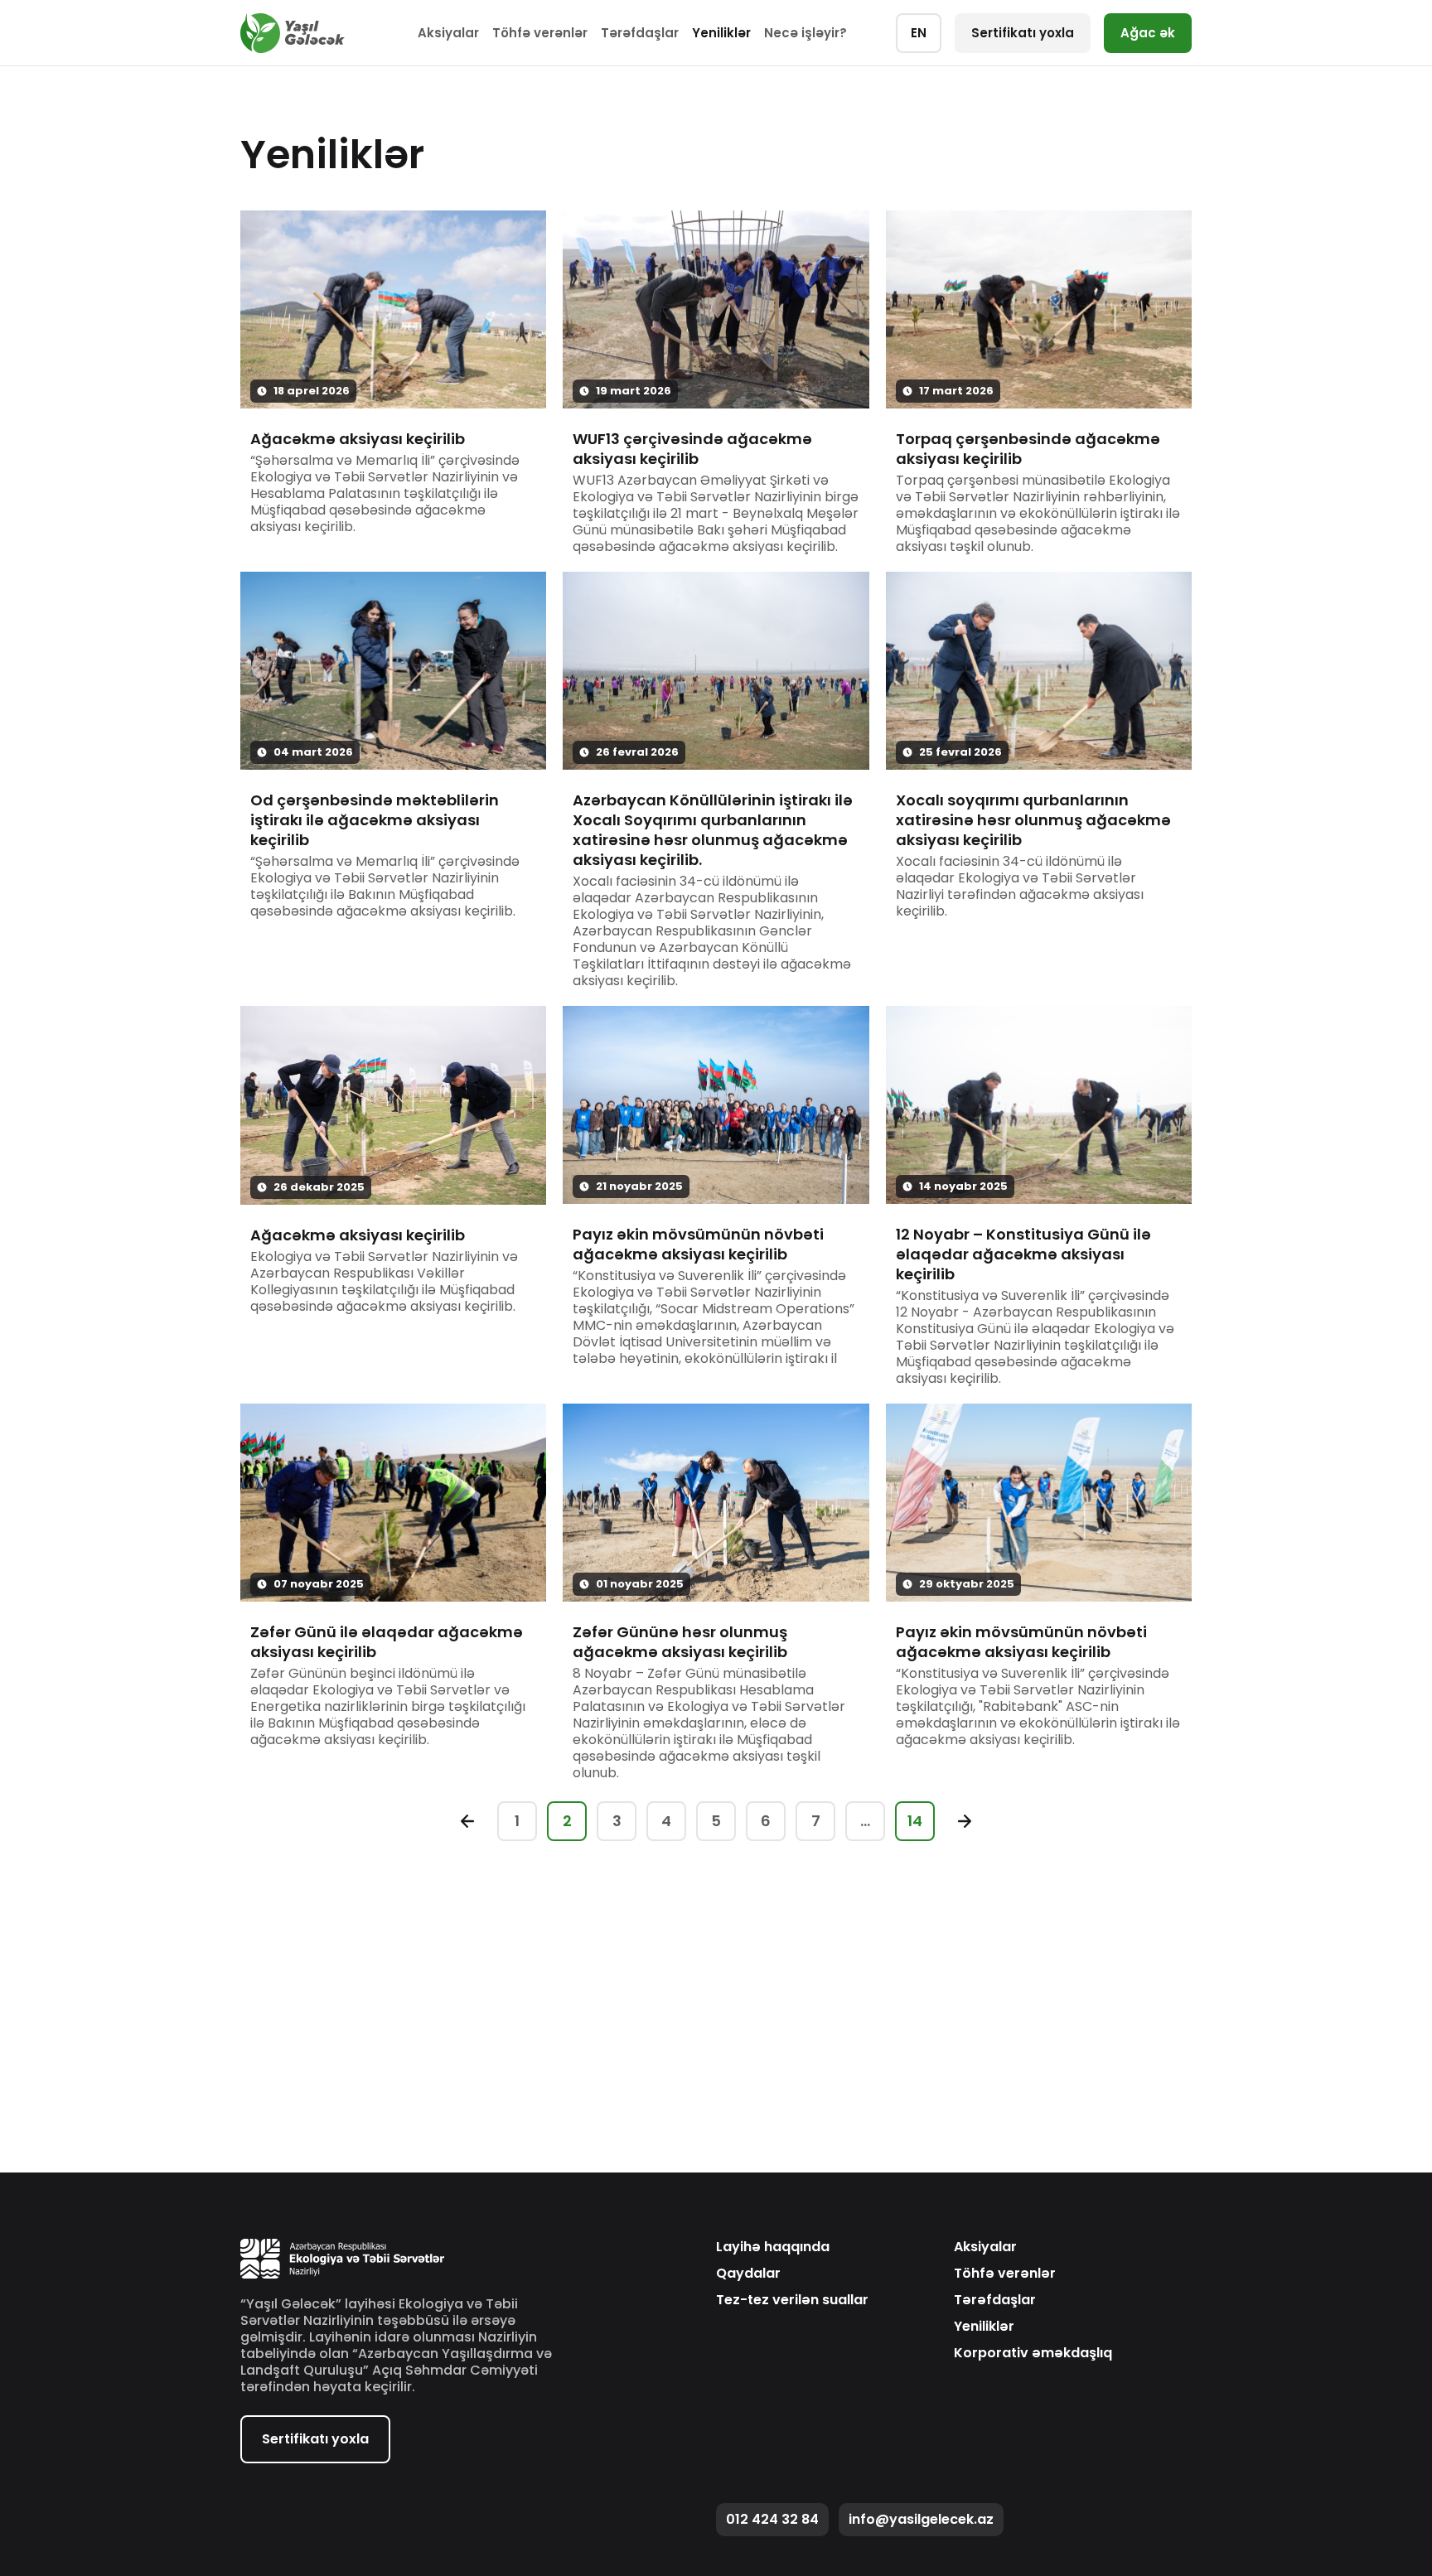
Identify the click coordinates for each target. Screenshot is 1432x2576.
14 (915, 1821)
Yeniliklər (721, 33)
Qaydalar (748, 2274)
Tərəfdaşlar (640, 33)
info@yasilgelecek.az (921, 2519)
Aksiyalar (448, 33)
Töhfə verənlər (540, 33)
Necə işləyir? (805, 33)
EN (919, 33)
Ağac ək (1148, 33)
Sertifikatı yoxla (1023, 33)
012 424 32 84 (772, 2519)
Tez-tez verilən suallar (792, 2300)
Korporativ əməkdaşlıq (1033, 2353)
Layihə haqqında (773, 2247)
